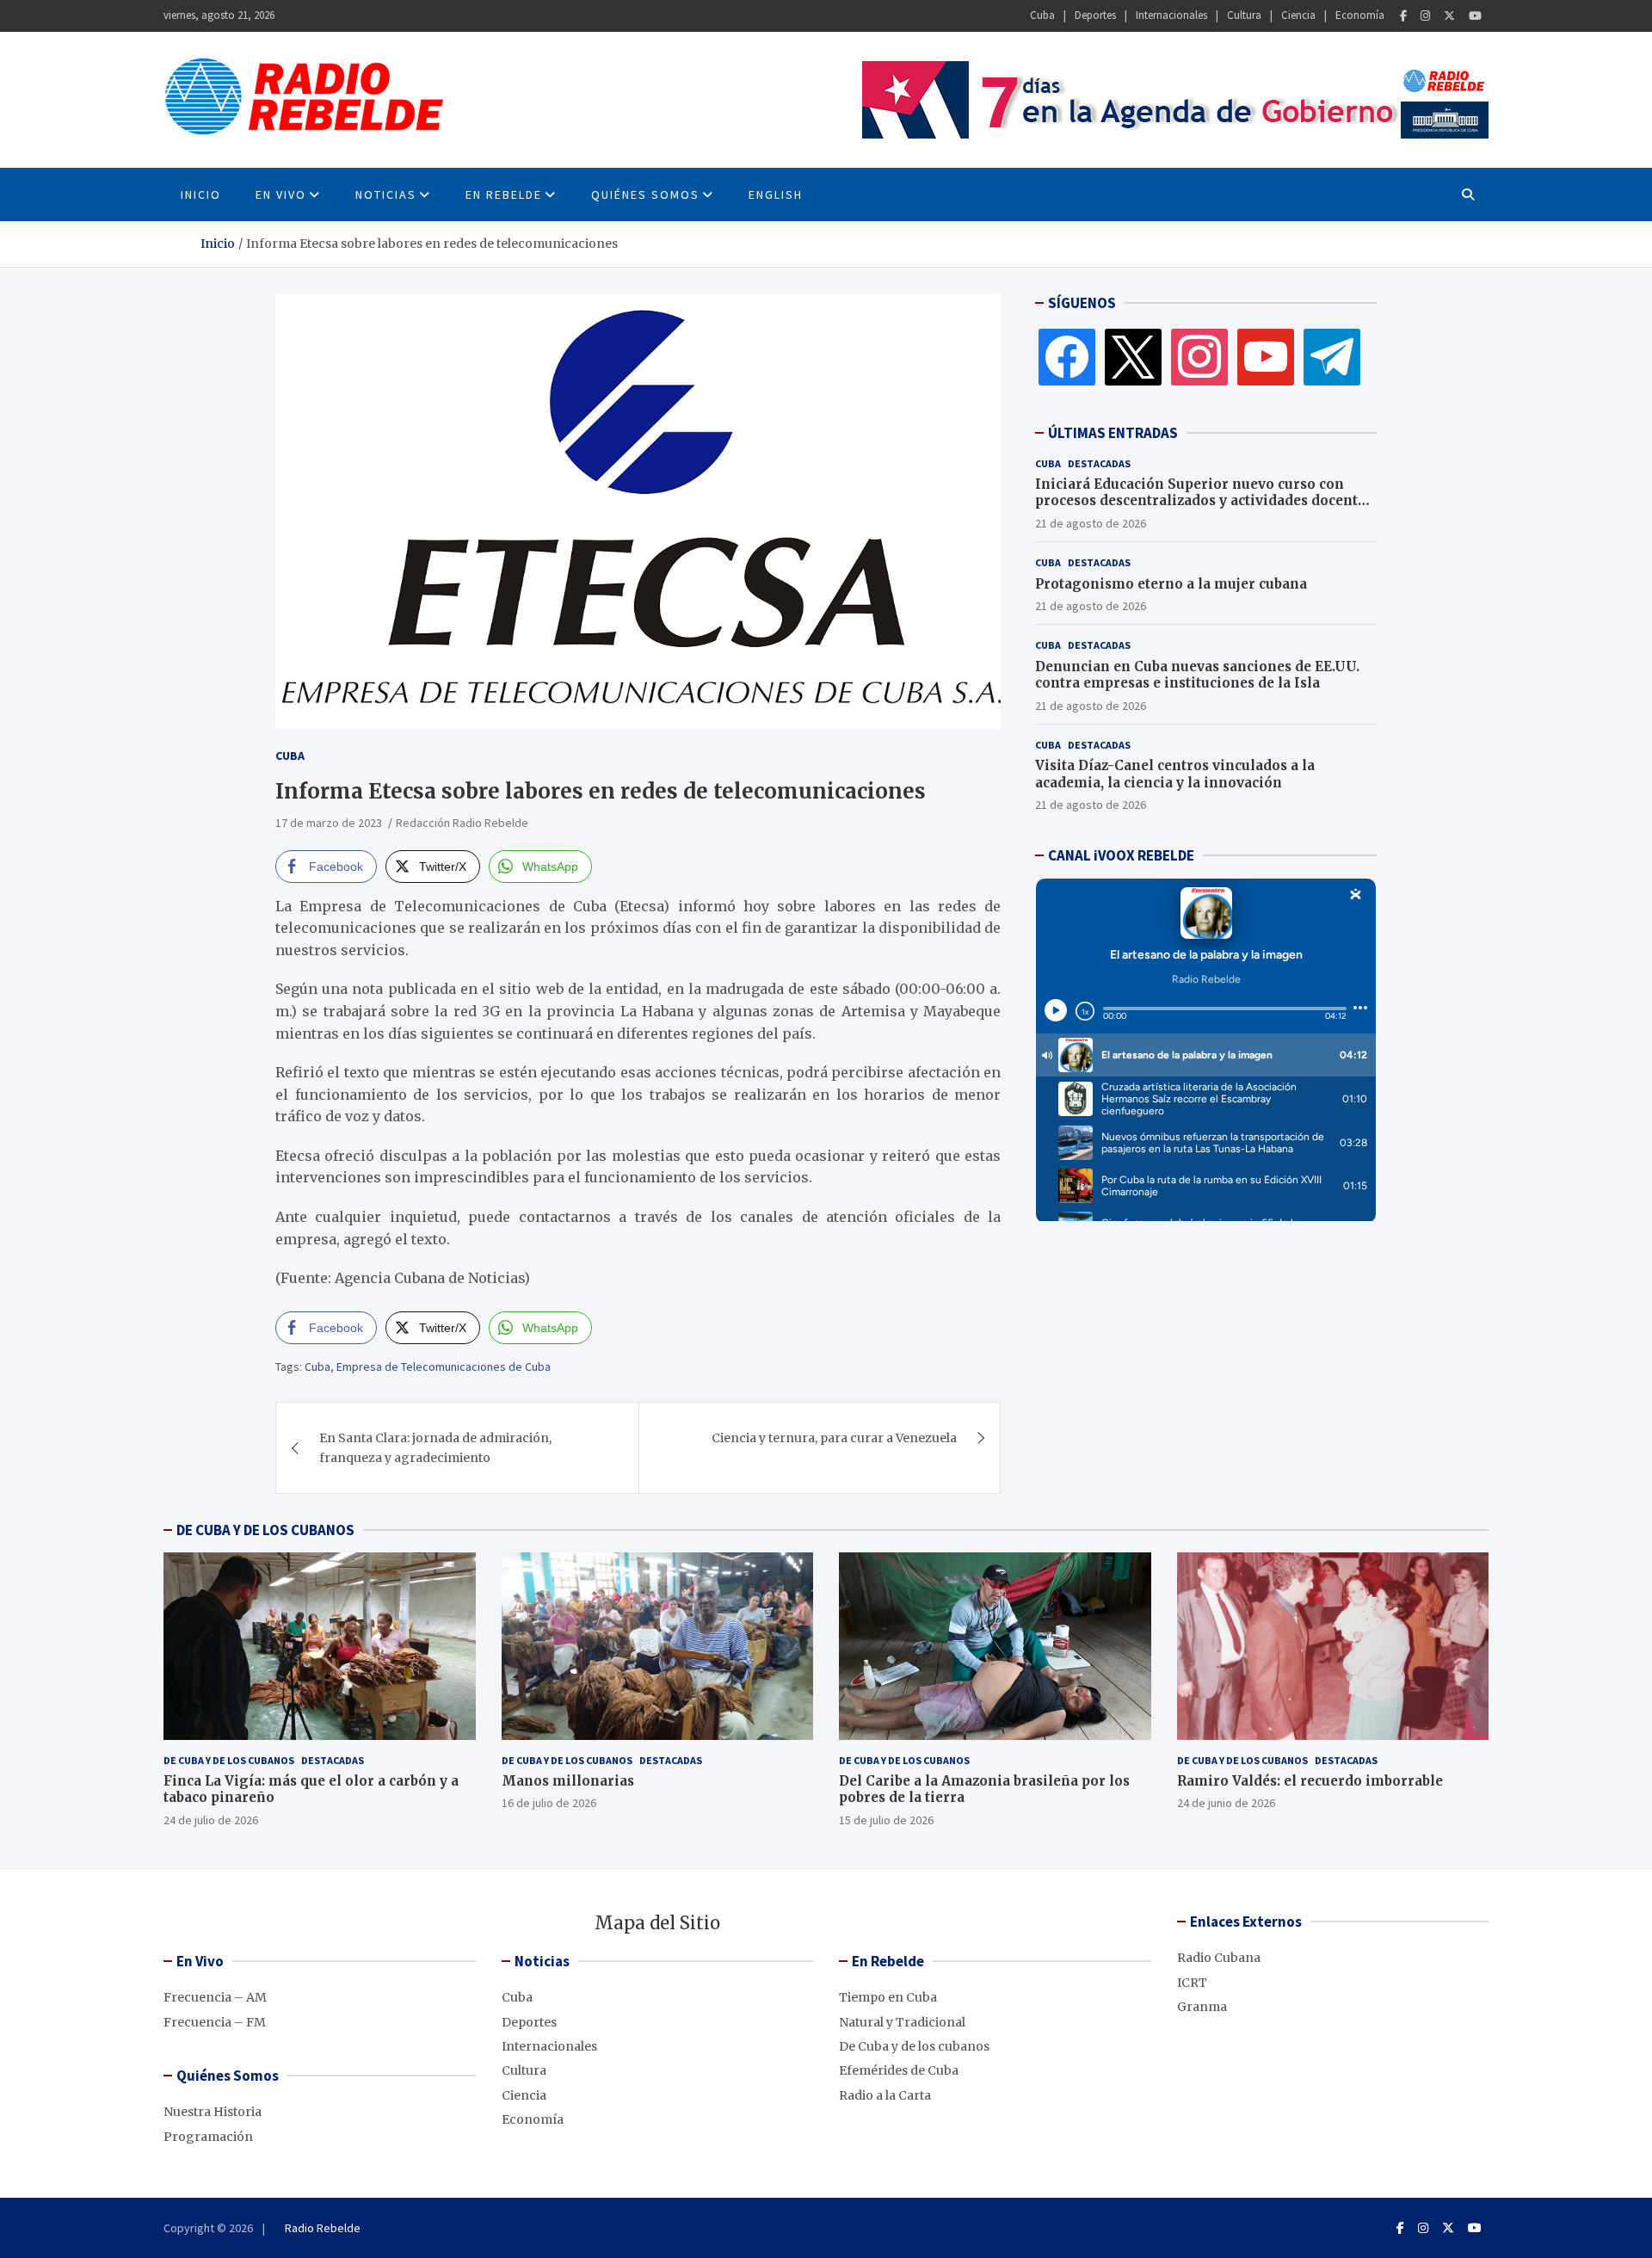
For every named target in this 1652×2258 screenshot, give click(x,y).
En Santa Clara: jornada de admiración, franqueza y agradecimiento (435, 1447)
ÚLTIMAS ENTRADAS (1113, 433)
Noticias (386, 194)
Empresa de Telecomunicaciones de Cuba (444, 1367)
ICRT (1192, 1983)
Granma (1202, 2007)
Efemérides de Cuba (899, 2070)
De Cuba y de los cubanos (229, 1760)
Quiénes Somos (645, 194)
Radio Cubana (1219, 1958)
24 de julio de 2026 (211, 1820)
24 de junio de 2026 (1226, 1803)
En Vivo (281, 194)
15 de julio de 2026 (886, 1820)
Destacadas (1099, 463)
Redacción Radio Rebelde (462, 823)
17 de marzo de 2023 (329, 823)
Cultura (1244, 15)
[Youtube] (1475, 16)
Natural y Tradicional (902, 2022)
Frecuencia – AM (215, 1997)
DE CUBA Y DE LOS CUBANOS (265, 1530)
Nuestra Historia (213, 2112)
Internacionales (1171, 15)
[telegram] (1332, 356)
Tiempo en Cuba (888, 1997)
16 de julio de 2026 (549, 1803)
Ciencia (1298, 15)
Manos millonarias (568, 1781)
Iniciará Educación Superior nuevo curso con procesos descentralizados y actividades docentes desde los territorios (1204, 501)
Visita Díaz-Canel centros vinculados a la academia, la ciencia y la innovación (1175, 774)
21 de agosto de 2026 (1091, 523)
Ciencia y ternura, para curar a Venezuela (834, 1438)
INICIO (201, 194)
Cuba (1042, 15)
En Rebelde (504, 194)
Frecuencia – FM (215, 2022)
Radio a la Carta (885, 2095)
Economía (1360, 15)
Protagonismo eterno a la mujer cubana (1171, 584)
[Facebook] (1403, 16)
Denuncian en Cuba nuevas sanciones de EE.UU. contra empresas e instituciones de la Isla (1197, 675)
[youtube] (1266, 356)
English (776, 194)
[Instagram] (1425, 16)
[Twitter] (1449, 16)
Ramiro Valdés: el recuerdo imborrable (1310, 1781)
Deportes (1095, 15)
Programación (208, 2137)
